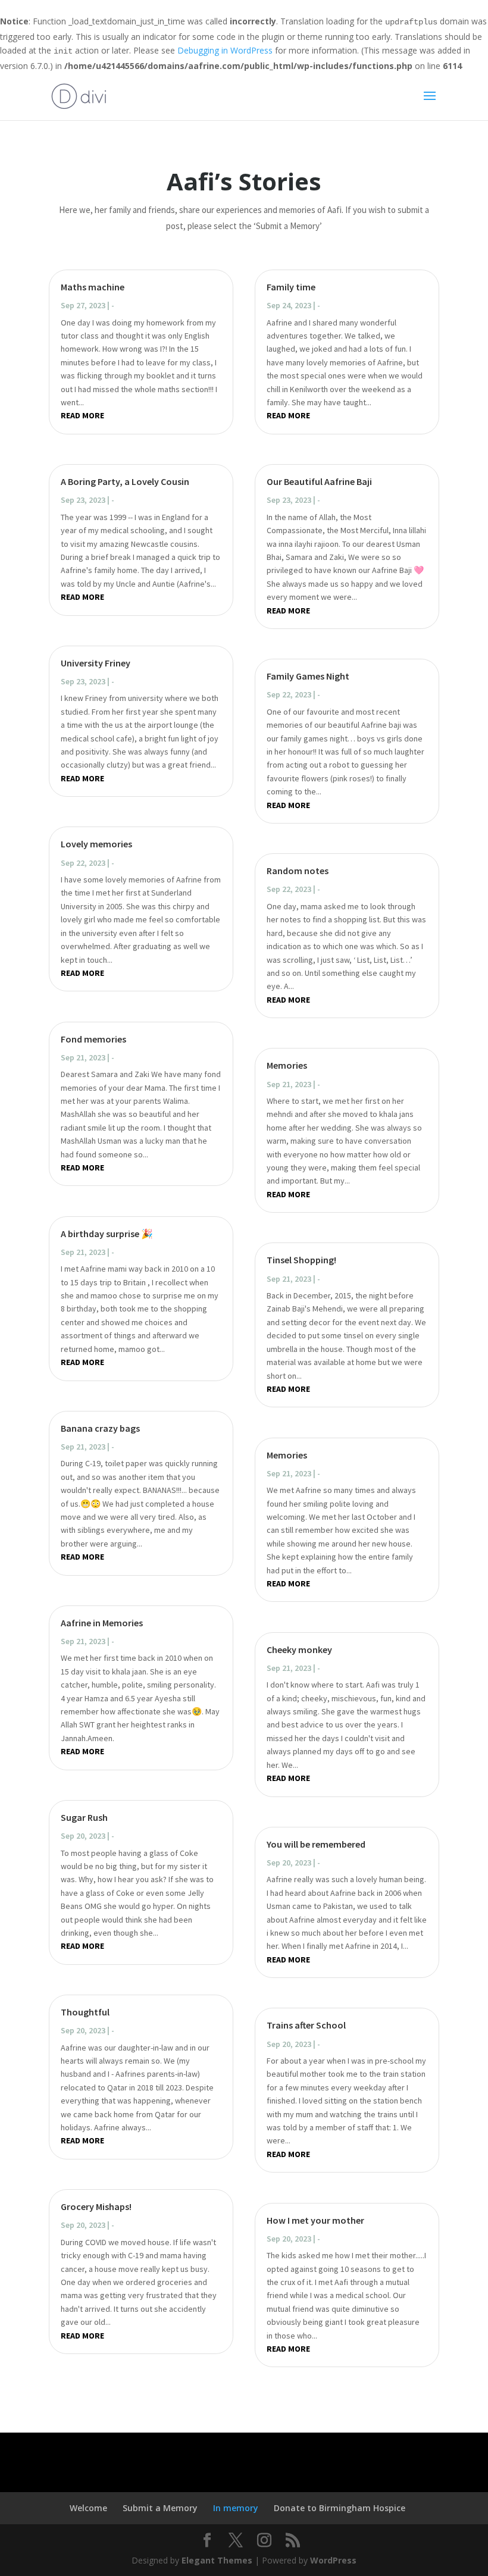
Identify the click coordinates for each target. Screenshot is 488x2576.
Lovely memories (96, 844)
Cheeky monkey (299, 1649)
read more (82, 415)
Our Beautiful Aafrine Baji (319, 481)
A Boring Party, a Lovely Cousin (125, 481)
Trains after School (306, 2025)
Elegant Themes (217, 2560)
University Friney (96, 663)
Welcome (88, 2508)
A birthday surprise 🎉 (107, 1234)
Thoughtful (85, 2012)
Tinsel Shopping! (301, 1260)
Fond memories (93, 1039)
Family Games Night (308, 676)
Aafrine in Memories (102, 1623)
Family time (291, 287)
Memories (287, 1065)
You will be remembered (316, 1844)
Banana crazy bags (100, 1428)
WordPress (333, 2560)
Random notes (298, 871)
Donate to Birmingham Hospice (340, 2508)
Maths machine (93, 287)
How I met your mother (315, 2220)
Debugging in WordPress (225, 50)
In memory (236, 2508)
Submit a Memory (160, 2508)
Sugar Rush (84, 1817)
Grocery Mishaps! (96, 2206)
